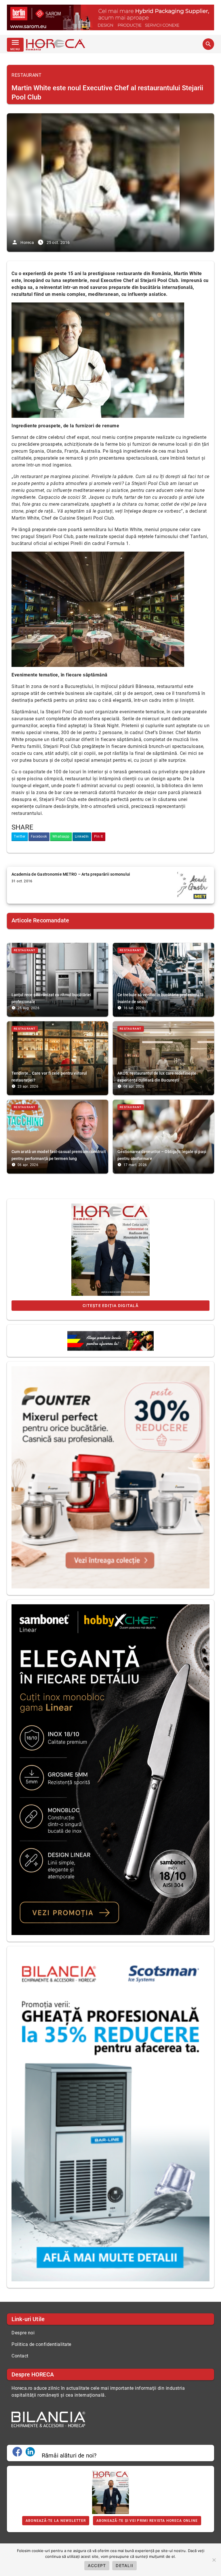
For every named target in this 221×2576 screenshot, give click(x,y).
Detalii (124, 2565)
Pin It (99, 836)
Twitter (20, 836)
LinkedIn (82, 836)
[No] (214, 2560)
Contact (20, 2356)
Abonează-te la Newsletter (56, 2521)
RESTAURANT (26, 75)
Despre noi (23, 2333)
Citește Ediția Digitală (110, 1306)
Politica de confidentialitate (41, 2344)
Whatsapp (61, 836)
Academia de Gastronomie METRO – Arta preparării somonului (71, 874)
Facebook (39, 836)
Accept (97, 2565)
